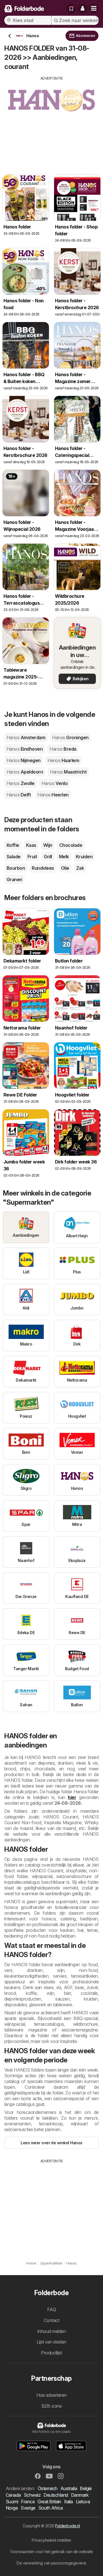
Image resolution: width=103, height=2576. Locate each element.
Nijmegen (24, 760)
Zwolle (21, 783)
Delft (19, 795)
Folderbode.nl (67, 2526)
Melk (64, 857)
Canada (13, 2495)
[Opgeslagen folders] (71, 9)
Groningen (70, 737)
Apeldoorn (25, 772)
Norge (12, 2508)
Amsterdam (26, 737)
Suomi (12, 2502)
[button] (82, 9)
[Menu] (94, 9)
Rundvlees (43, 868)
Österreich (48, 2488)
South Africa (51, 2508)
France (28, 2502)
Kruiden (84, 857)
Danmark (80, 2495)
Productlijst (51, 2353)
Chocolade (71, 845)
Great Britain (49, 2502)
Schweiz (32, 2495)
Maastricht (68, 772)
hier (72, 1797)
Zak (80, 868)
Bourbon (16, 868)
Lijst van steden (51, 2342)
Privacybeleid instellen (51, 2540)
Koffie (13, 845)
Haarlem (63, 760)
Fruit (32, 857)
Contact (51, 2320)
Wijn (48, 845)
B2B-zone (52, 2406)
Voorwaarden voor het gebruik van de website (51, 2552)
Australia (69, 2488)
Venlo (55, 783)
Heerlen (53, 795)
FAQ (51, 2309)
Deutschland (56, 2495)
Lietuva (83, 2502)
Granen (14, 879)
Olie (65, 868)
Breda (63, 749)
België (86, 2488)
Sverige (28, 2508)
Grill (48, 857)
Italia (69, 2502)
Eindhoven (25, 749)
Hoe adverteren (51, 2395)
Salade (14, 857)
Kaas (31, 845)
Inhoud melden (51, 2331)
